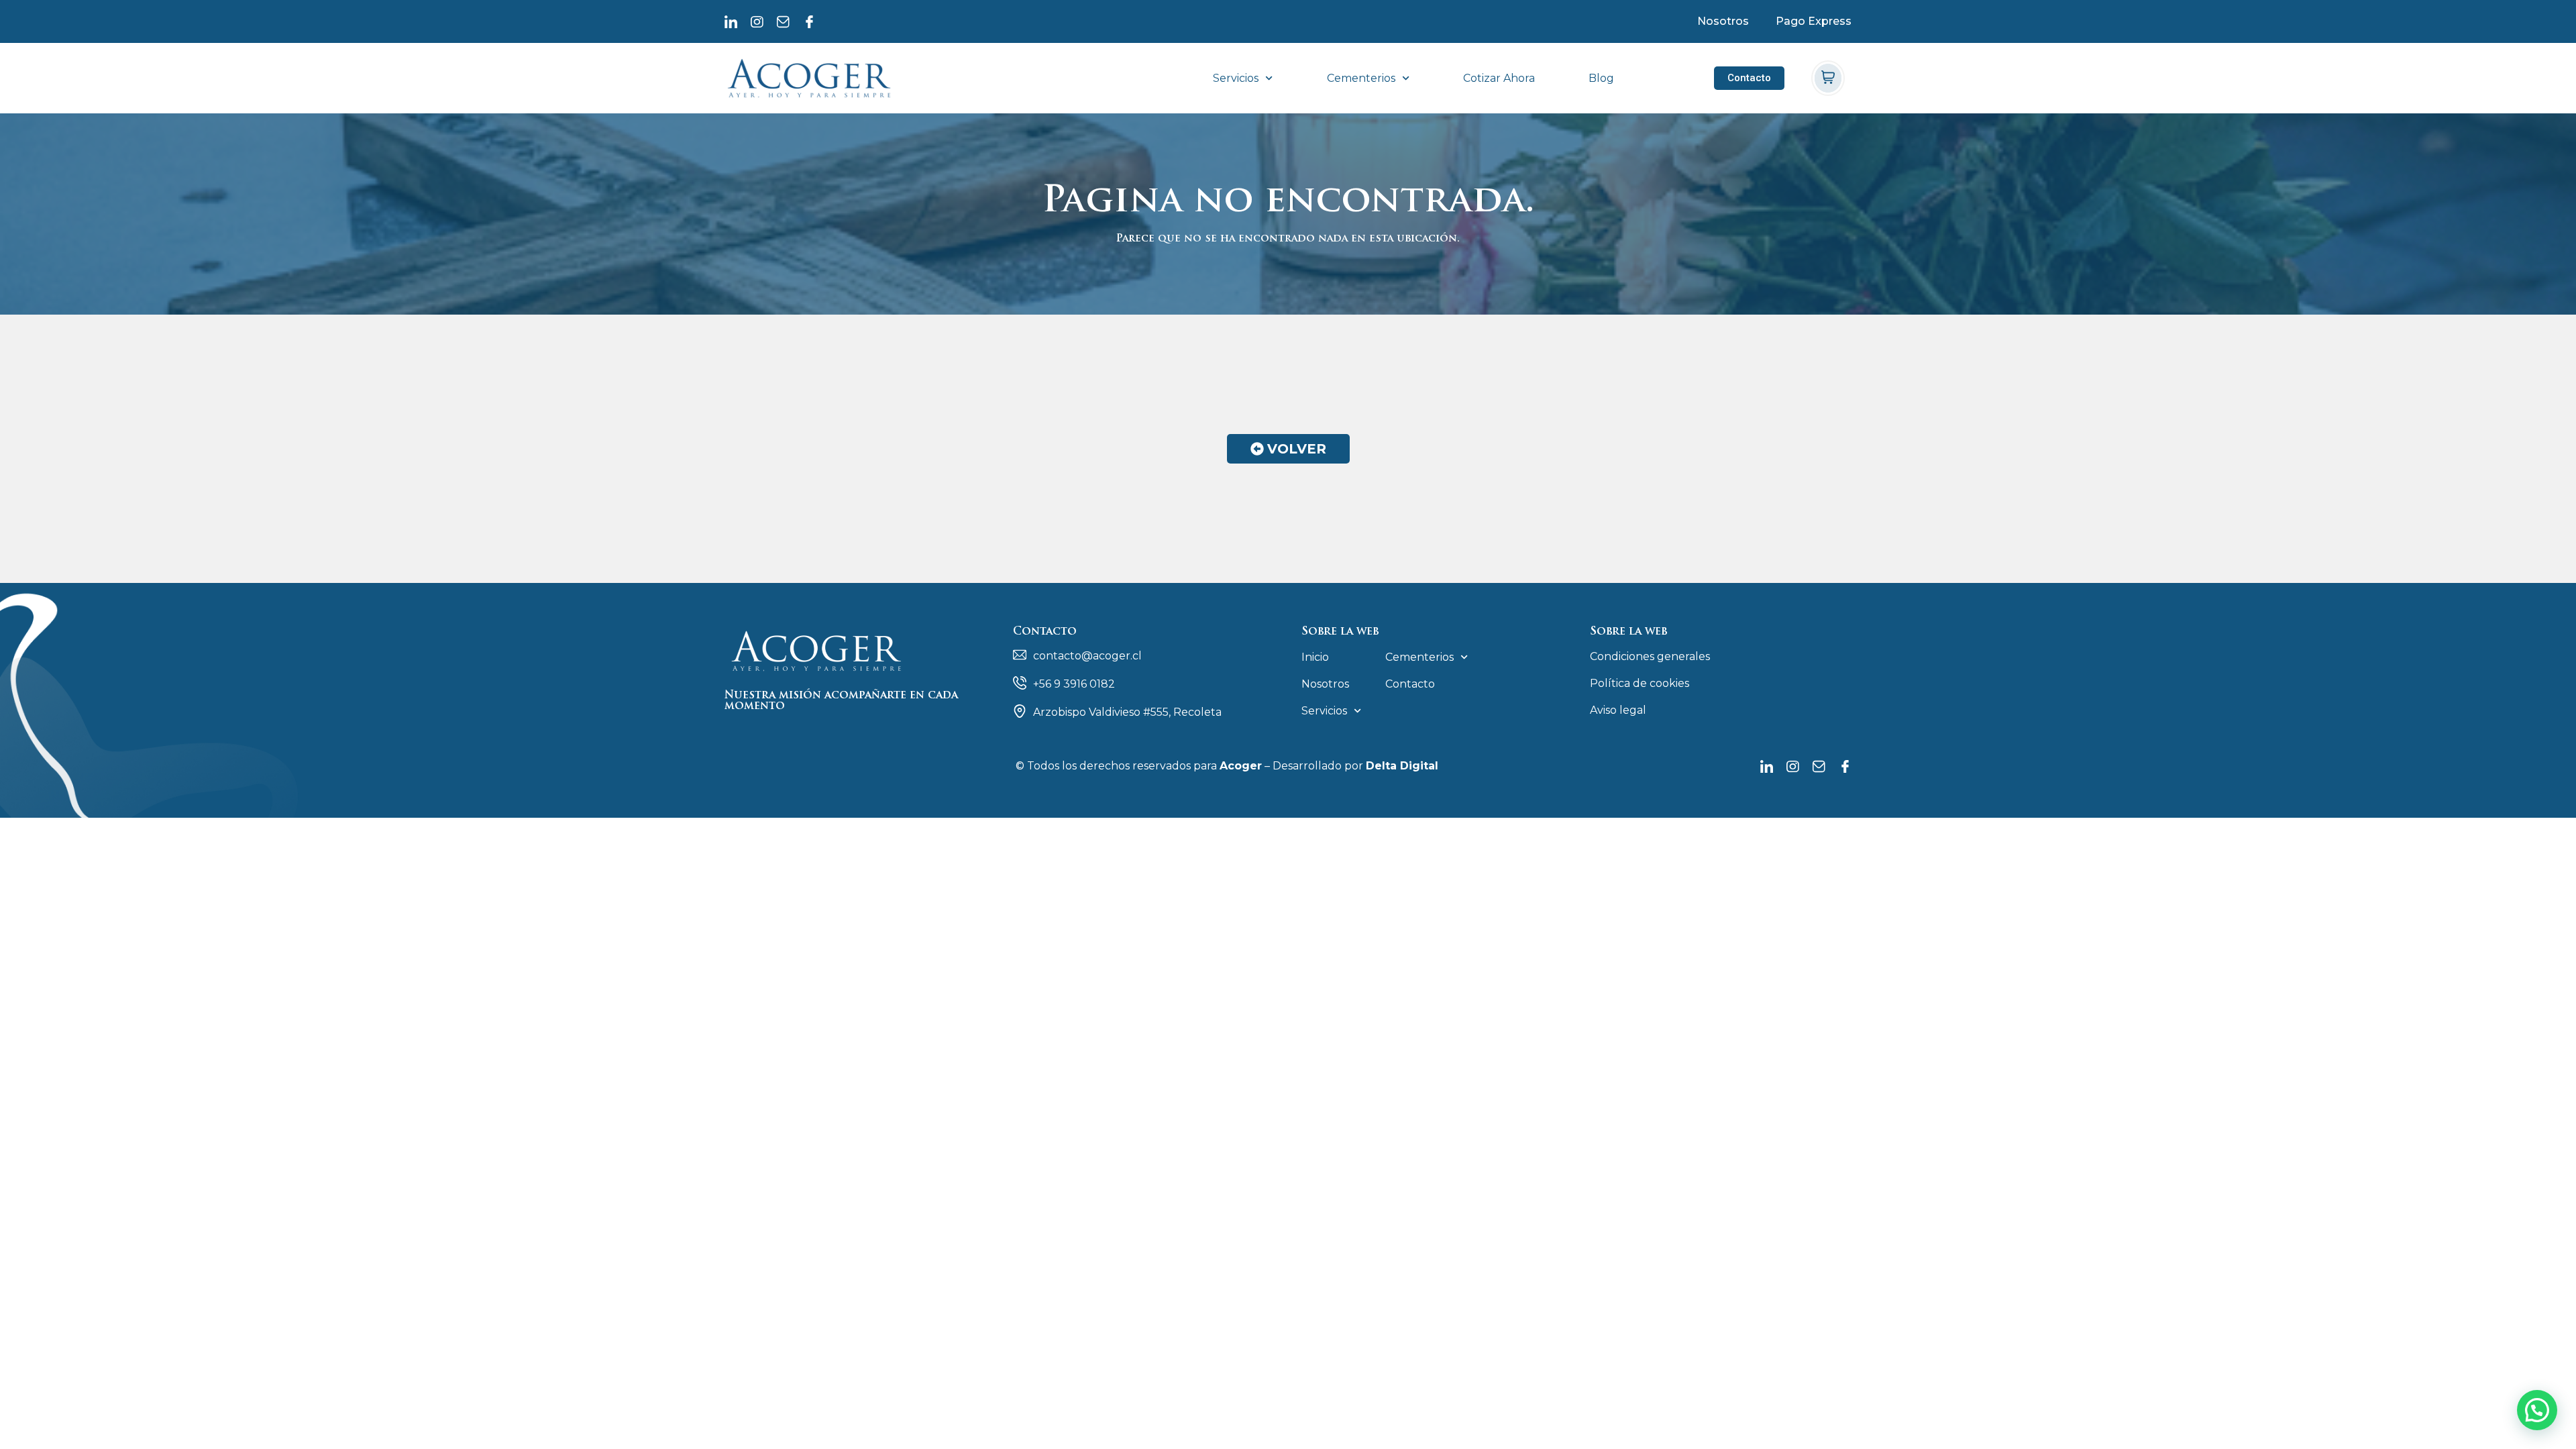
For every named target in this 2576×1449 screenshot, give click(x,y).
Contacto (1410, 684)
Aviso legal (1618, 710)
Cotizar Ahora (1499, 78)
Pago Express (1814, 21)
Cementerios (1361, 78)
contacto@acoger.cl (1087, 656)
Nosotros (1723, 21)
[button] (2537, 1410)
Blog (1601, 78)
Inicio (1315, 657)
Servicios (1236, 78)
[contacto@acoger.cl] (1020, 655)
